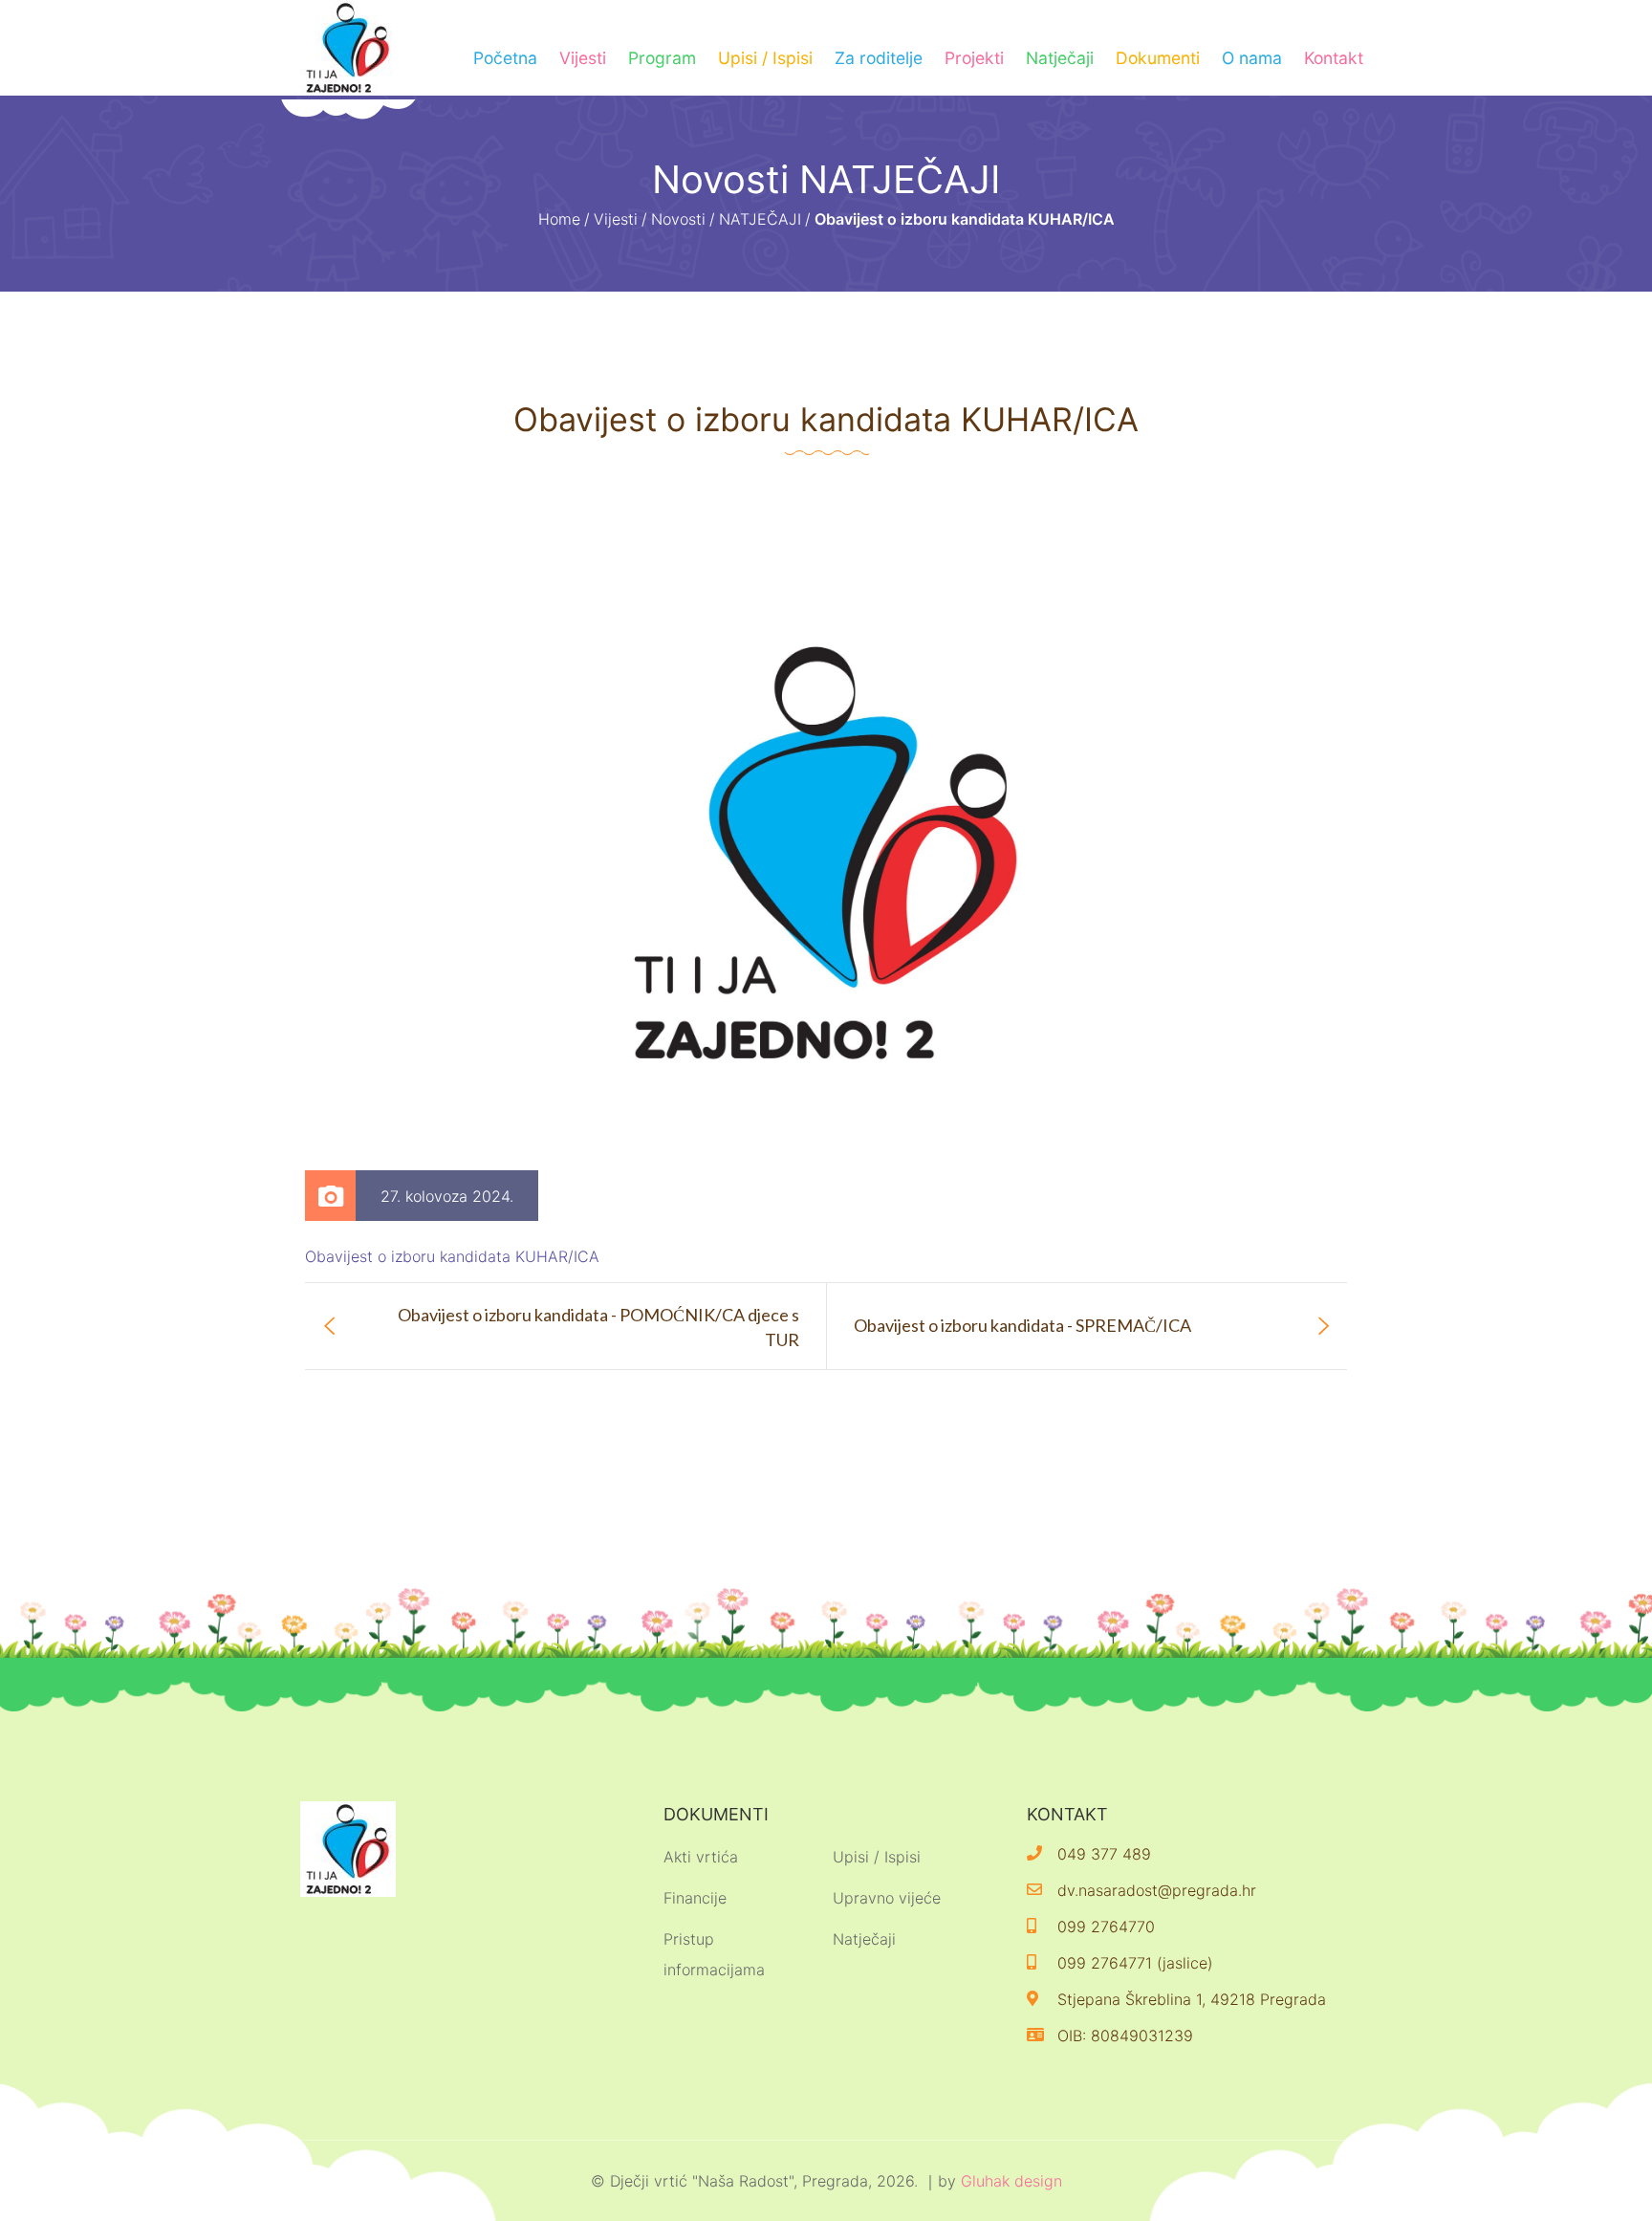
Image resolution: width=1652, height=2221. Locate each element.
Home (559, 219)
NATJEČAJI (760, 219)
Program (662, 58)
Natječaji (1060, 58)
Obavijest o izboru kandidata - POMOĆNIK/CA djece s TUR (598, 1327)
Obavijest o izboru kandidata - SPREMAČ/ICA (1022, 1325)
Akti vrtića (701, 1857)
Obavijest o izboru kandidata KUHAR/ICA (452, 1256)
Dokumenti (1158, 58)
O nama (1252, 58)
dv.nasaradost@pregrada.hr (1157, 1890)
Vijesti (583, 58)
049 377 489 (1104, 1854)
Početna (505, 58)
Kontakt (1334, 58)
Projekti (974, 58)
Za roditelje (879, 58)
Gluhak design (1011, 2181)
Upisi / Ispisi (765, 58)
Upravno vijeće (887, 1898)
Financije (695, 1898)
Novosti (678, 219)
